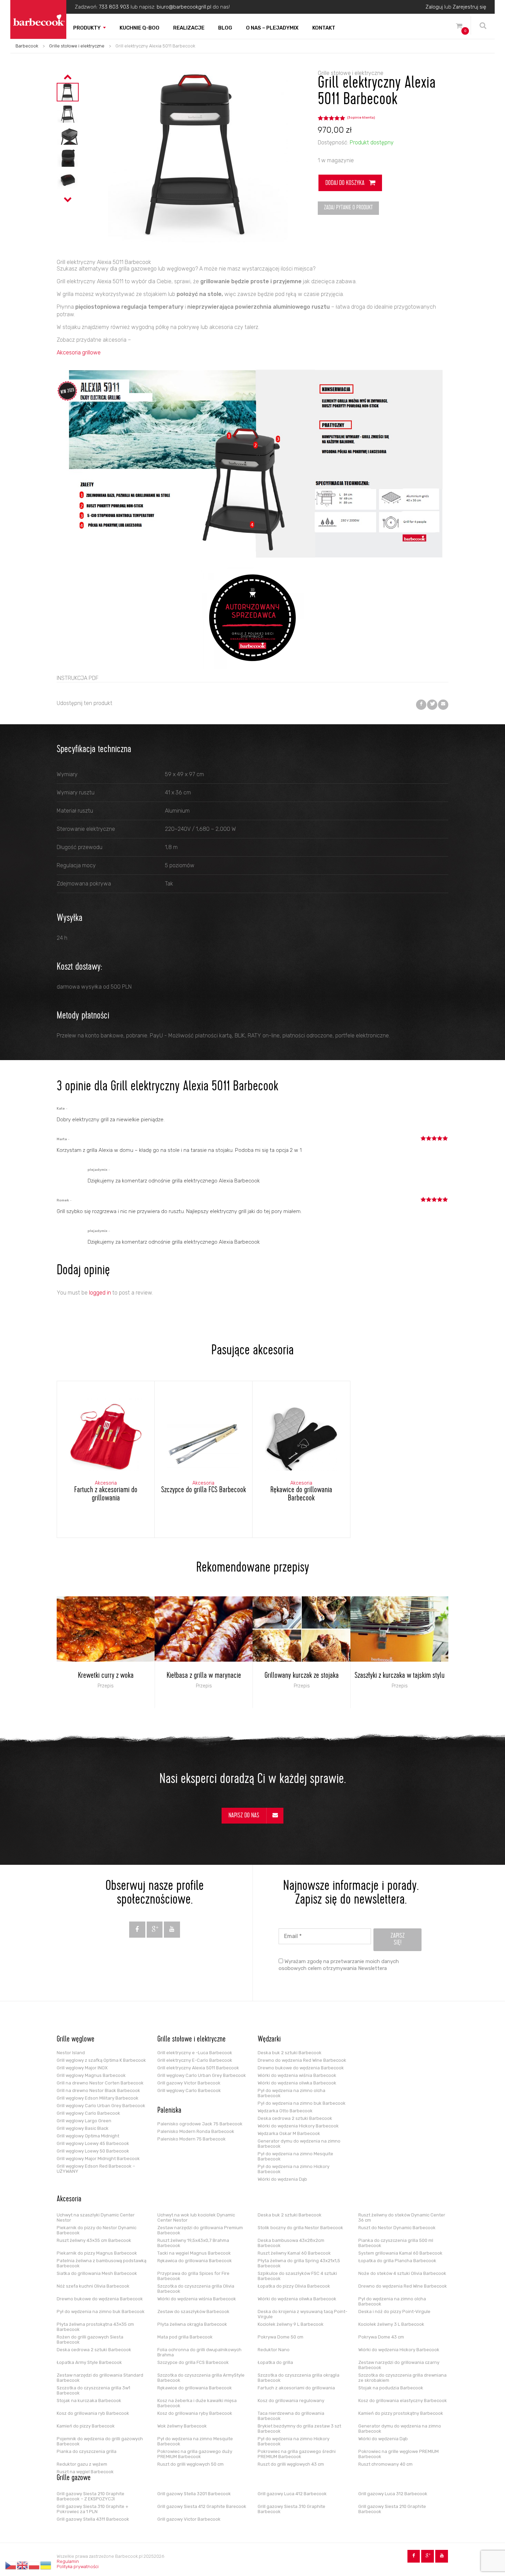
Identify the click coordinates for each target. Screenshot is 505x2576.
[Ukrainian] (46, 2565)
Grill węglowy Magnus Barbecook (91, 2075)
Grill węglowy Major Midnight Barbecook (98, 2159)
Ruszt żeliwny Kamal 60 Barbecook (294, 2253)
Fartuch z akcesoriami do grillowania (296, 2388)
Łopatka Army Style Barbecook (89, 2362)
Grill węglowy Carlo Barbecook (88, 2113)
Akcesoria (69, 2200)
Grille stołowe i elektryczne (77, 46)
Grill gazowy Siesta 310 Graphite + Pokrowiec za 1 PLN (93, 2509)
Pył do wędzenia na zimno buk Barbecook (302, 2103)
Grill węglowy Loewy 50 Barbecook (93, 2151)
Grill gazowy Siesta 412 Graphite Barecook (202, 2506)
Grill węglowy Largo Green (84, 2121)
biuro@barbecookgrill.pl (184, 7)
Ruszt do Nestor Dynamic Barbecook (397, 2228)
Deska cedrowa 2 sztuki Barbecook (295, 2118)
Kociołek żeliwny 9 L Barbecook (291, 2324)
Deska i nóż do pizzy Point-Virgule (394, 2311)
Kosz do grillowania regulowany (291, 2401)
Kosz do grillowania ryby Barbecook (195, 2413)
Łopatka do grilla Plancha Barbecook (397, 2261)
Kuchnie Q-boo (139, 28)
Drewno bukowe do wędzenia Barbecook (301, 2068)
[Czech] (11, 2565)
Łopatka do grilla (275, 2362)
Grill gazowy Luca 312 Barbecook (393, 2494)
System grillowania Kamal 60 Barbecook (400, 2253)
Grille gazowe (74, 2478)
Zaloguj (434, 7)
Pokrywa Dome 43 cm (381, 2337)
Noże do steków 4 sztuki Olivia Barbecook (402, 2273)
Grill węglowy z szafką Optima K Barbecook (101, 2060)
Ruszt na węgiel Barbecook (85, 2472)
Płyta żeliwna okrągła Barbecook (192, 2324)
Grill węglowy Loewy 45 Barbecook (93, 2143)
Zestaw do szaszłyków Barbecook (193, 2311)
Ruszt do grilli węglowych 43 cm (291, 2464)
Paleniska (169, 2111)
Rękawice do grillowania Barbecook (195, 2388)
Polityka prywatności (78, 2567)
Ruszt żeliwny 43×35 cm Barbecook (94, 2240)
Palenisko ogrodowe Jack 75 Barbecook (200, 2124)
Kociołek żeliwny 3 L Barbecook (391, 2324)
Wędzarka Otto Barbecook (285, 2111)
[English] (23, 2565)
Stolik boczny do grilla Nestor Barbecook (300, 2228)
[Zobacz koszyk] (459, 27)
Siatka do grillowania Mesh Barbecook (97, 2273)
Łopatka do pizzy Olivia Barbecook (294, 2286)
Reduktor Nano (274, 2350)
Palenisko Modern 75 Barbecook (192, 2139)
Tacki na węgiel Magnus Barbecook (194, 2253)
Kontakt (324, 28)
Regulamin (68, 2561)
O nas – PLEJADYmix (272, 28)
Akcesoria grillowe (79, 353)
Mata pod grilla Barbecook (185, 2337)
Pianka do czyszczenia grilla (87, 2451)
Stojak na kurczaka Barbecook (89, 2401)
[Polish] (34, 2565)
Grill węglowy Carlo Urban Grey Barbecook (101, 2106)
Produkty (87, 28)
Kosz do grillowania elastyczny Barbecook (403, 2401)
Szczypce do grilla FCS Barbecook (193, 2362)
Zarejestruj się (469, 7)
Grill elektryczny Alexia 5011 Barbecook (198, 2068)
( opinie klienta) (361, 118)
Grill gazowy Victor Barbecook (189, 2083)
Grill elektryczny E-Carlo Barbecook (195, 2060)
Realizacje (189, 28)
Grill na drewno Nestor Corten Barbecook (100, 2083)
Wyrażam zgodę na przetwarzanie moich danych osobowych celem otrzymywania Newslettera (339, 1965)
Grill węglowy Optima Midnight (88, 2136)
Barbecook (27, 46)
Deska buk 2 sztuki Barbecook (290, 2053)
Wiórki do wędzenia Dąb (282, 2179)
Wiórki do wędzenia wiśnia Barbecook (297, 2075)
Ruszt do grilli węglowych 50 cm (190, 2464)
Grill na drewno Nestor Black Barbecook (98, 2090)
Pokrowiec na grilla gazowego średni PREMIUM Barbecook (297, 2454)
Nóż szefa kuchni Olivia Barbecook (93, 2286)
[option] (68, 92)
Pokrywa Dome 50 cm (280, 2337)
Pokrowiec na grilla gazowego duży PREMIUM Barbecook (195, 2454)
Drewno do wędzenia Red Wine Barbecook (302, 2060)
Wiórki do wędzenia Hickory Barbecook (298, 2126)
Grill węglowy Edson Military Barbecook (98, 2098)
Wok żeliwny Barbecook (182, 2426)
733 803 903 (114, 7)
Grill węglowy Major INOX (82, 2068)
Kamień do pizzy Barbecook (86, 2426)
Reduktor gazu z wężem (82, 2464)
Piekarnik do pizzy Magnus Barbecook (97, 2253)
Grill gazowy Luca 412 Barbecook (292, 2494)
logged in (100, 1293)
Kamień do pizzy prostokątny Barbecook (401, 2413)
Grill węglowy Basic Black (83, 2128)
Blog (225, 28)
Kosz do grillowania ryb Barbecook (93, 2413)
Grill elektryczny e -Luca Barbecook (195, 2053)
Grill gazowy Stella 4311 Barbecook (93, 2519)
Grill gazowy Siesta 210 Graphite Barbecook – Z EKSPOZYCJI (91, 2496)
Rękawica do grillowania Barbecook (195, 2261)
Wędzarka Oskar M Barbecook (289, 2133)
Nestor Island (71, 2053)
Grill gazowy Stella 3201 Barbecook (194, 2494)
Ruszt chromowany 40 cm (385, 2464)
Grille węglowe (76, 2040)
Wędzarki (269, 2040)
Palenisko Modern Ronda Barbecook (196, 2131)
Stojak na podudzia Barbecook (391, 2388)
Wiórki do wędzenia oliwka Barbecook (297, 2083)
